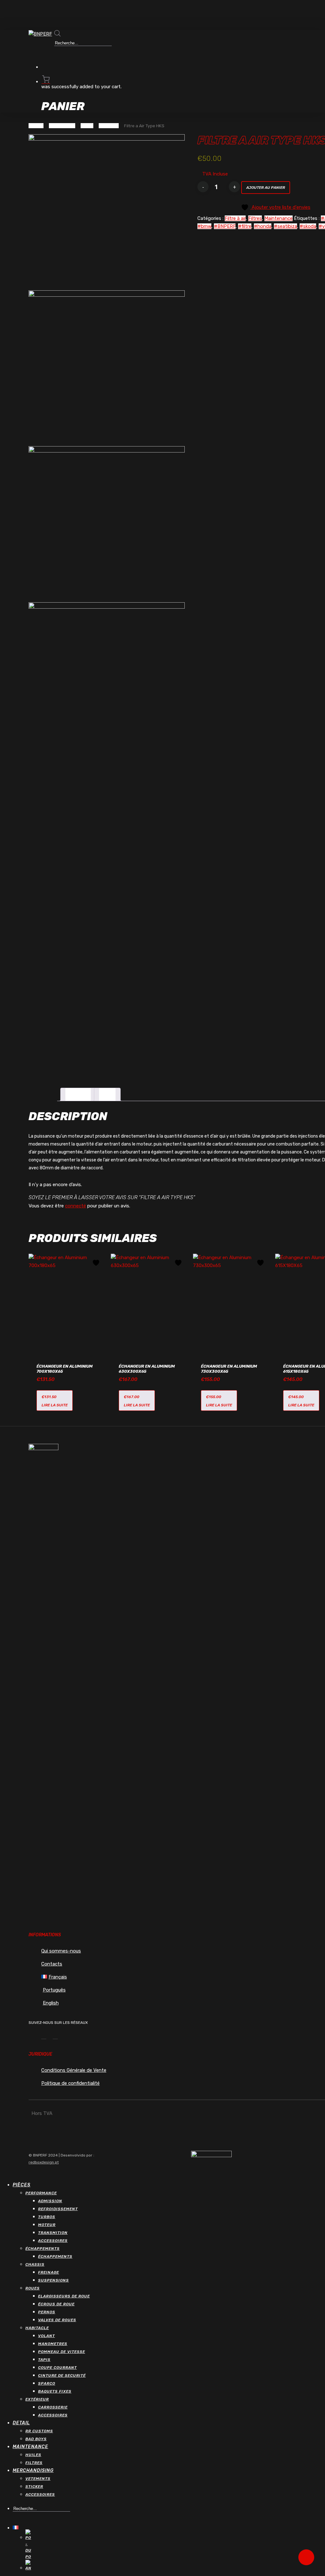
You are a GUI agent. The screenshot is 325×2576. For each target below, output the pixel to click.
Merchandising (33, 2470)
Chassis (35, 2264)
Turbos (47, 2217)
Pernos (47, 2312)
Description (78, 1094)
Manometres (53, 2344)
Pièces (22, 2185)
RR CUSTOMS (39, 2431)
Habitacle (37, 2328)
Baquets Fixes (55, 2391)
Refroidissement (58, 2209)
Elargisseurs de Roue (64, 2296)
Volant (46, 2336)
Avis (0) (107, 1094)
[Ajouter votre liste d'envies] (97, 1263)
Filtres (87, 126)
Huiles (33, 2455)
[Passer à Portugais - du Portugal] (40, 2545)
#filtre (245, 226)
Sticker (34, 2487)
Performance (41, 2193)
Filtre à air (109, 126)
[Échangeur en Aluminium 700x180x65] (68, 1301)
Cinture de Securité (62, 2375)
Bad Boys (36, 2439)
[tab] (78, 1094)
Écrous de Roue (56, 2304)
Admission (50, 2201)
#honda (263, 226)
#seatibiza (285, 226)
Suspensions (53, 2280)
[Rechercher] (59, 53)
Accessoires (53, 2241)
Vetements (38, 2479)
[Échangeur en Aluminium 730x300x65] (232, 1301)
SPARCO (47, 2383)
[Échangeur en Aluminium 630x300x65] (150, 1301)
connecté (76, 1206)
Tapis (44, 2360)
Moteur (47, 2225)
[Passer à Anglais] (40, 2566)
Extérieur (37, 2399)
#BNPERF (225, 226)
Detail (21, 2423)
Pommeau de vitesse (62, 2352)
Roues (33, 2288)
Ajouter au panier (266, 188)
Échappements (43, 2249)
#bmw (204, 226)
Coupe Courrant (57, 2368)
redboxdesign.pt (44, 2162)
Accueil (36, 126)
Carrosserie (53, 2407)
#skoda (308, 226)
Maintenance (62, 126)
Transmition (53, 2233)
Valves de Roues (57, 2320)
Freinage (49, 2272)
